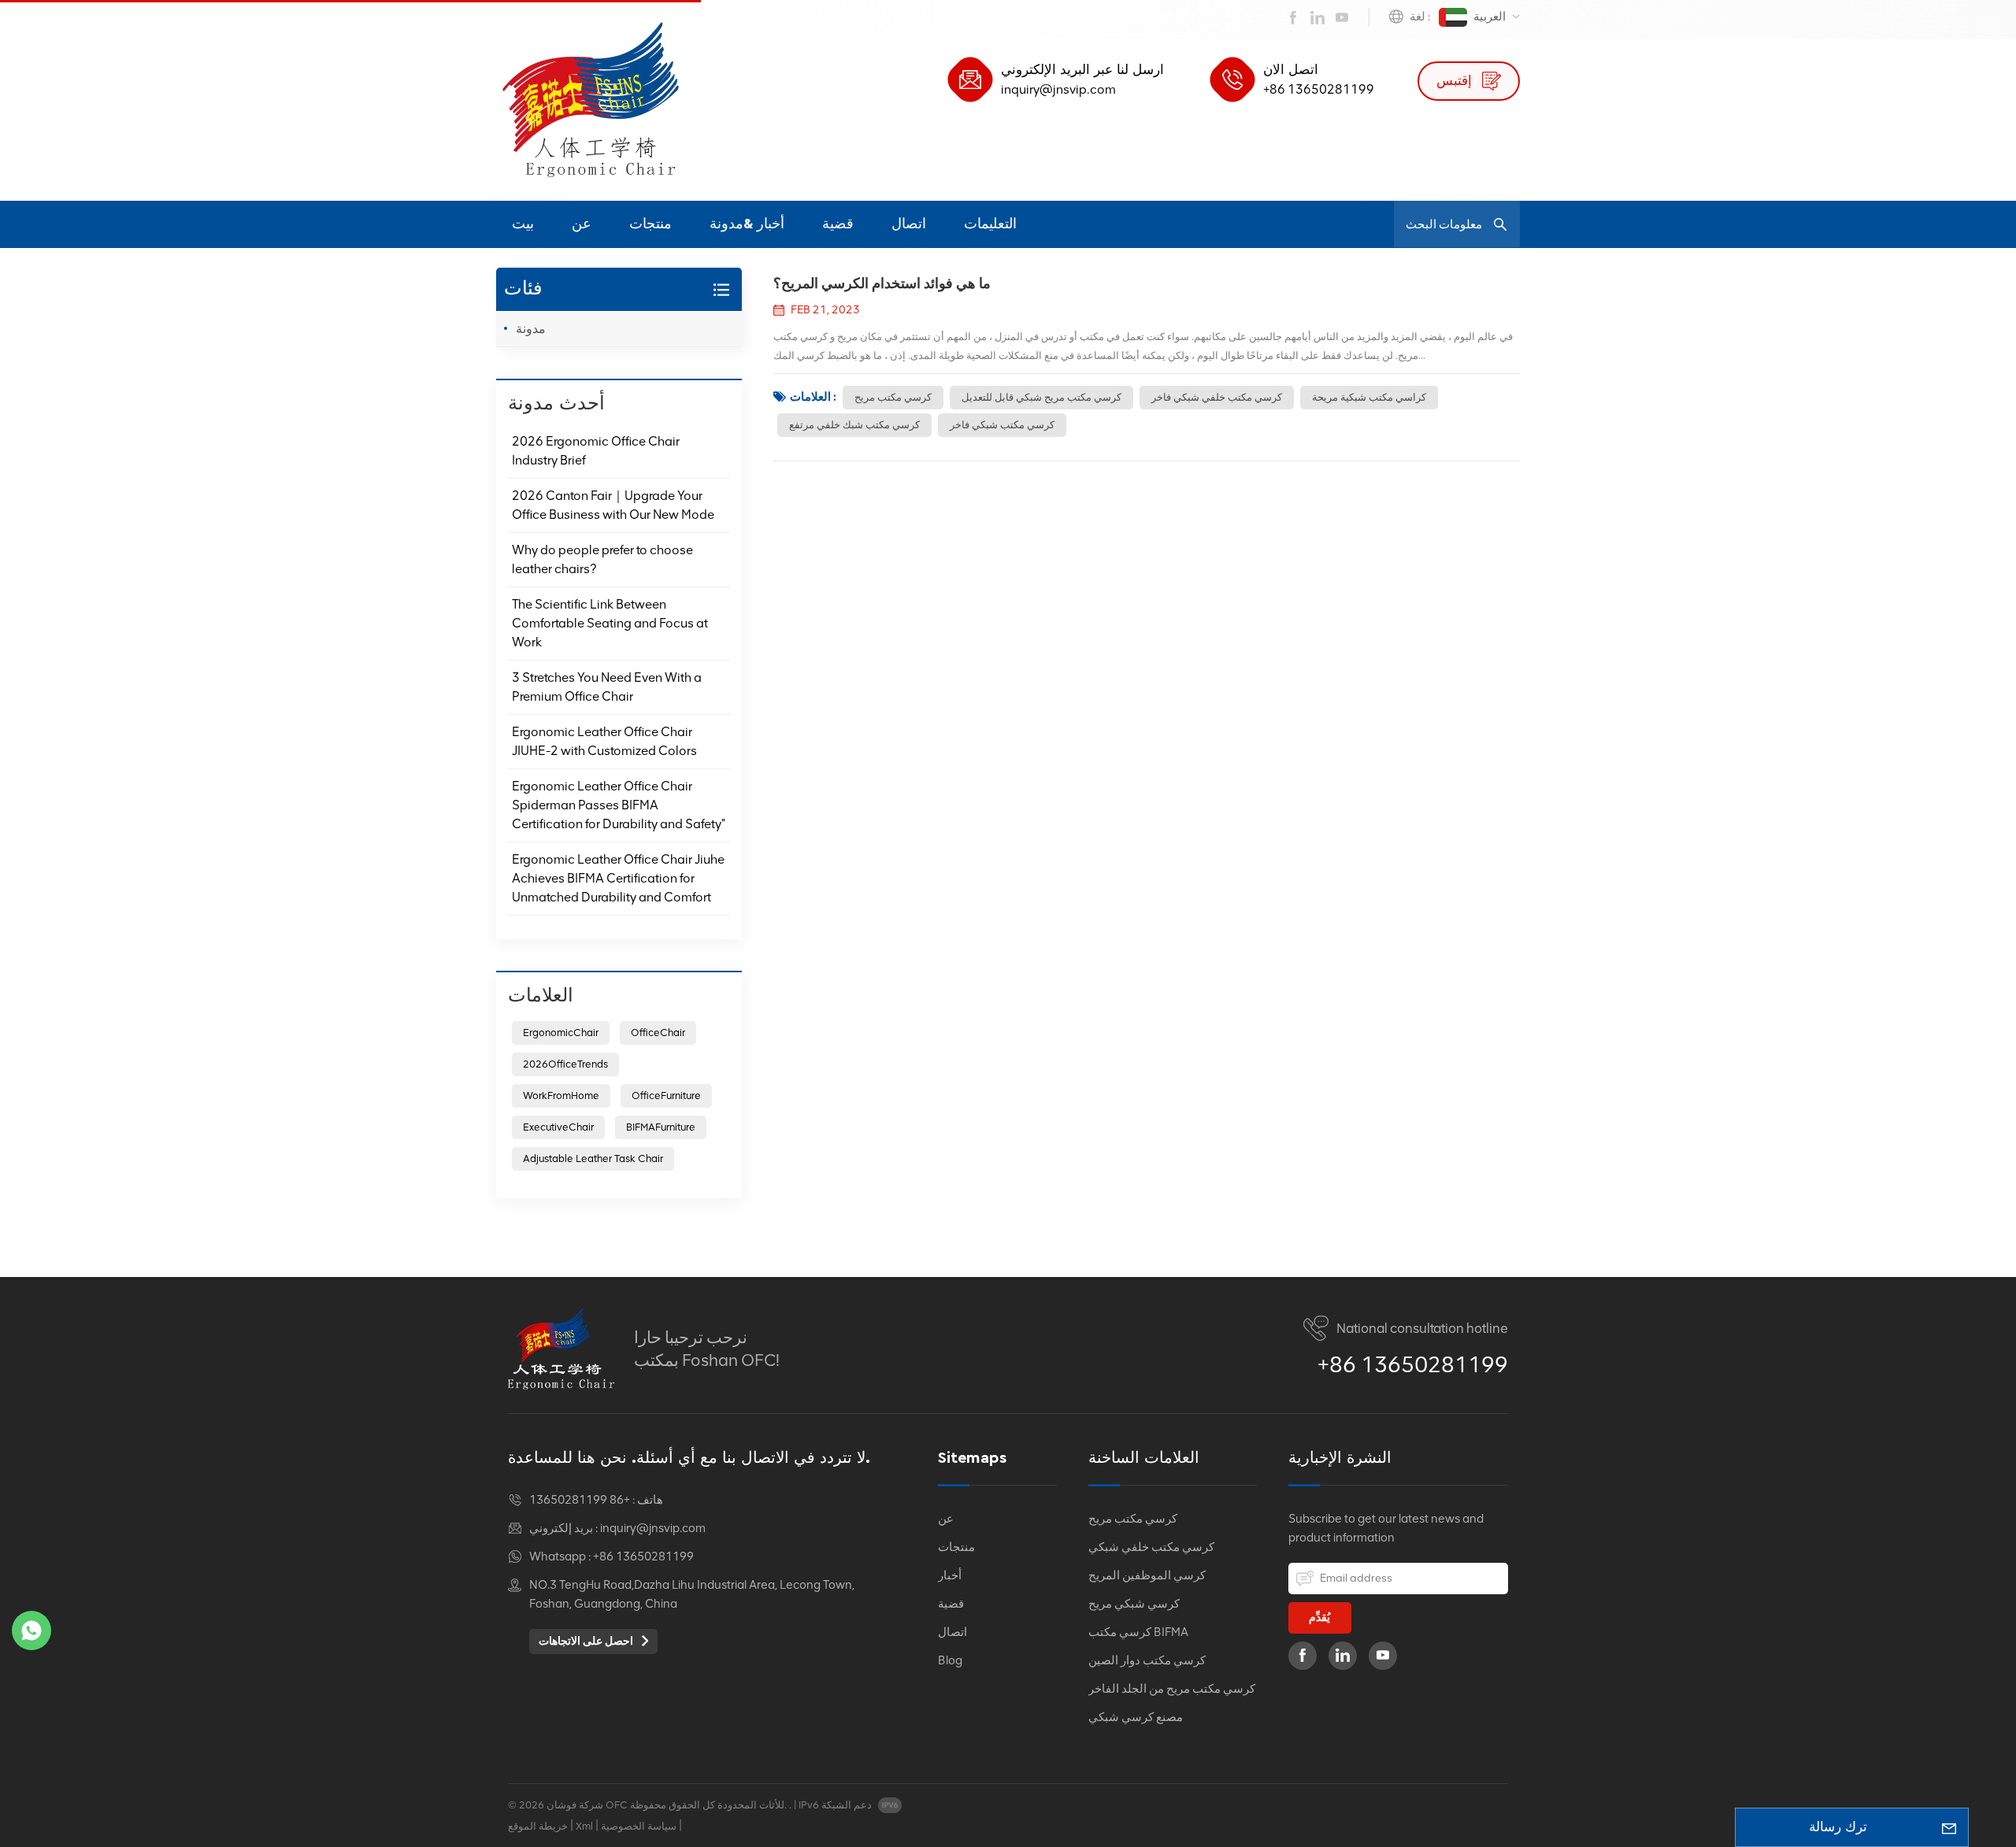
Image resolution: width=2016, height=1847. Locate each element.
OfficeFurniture (666, 1096)
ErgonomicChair (561, 1033)
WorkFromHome (561, 1096)
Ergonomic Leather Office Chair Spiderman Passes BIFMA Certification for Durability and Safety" (619, 805)
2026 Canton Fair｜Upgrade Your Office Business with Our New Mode (613, 505)
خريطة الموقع (538, 1826)
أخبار (950, 1575)
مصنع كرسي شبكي (1136, 1717)
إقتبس (1456, 81)
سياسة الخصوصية (639, 1826)
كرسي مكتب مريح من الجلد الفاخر (1172, 1689)
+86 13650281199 (1319, 89)
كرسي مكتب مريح (893, 397)
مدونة (531, 329)
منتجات (650, 224)
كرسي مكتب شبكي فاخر (1002, 425)
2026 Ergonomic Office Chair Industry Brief (596, 451)
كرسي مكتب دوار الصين (1147, 1660)
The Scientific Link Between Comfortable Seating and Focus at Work (610, 623)
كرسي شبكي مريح (1134, 1604)
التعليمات (990, 224)
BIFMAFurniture (661, 1127)
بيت (523, 224)
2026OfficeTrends (565, 1064)
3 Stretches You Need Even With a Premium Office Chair (607, 687)
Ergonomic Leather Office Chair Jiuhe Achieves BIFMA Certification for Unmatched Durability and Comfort (618, 878)
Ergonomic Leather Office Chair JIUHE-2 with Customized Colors (604, 741)
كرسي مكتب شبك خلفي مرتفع (854, 425)
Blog (950, 1660)
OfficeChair (658, 1033)
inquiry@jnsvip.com (1058, 89)
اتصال (909, 224)
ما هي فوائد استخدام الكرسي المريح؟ (882, 283)
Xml (584, 1826)
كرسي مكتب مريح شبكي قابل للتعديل (1041, 397)
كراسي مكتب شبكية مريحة (1369, 397)
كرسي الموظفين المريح (1147, 1575)
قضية (838, 224)
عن (582, 224)
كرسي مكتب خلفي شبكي (1151, 1547)
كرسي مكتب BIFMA (1138, 1632)
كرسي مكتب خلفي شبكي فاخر (1217, 397)
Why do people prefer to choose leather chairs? (602, 559)
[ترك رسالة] (1949, 1827)
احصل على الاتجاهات (587, 1641)
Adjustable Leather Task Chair (593, 1159)
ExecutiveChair (558, 1127)
